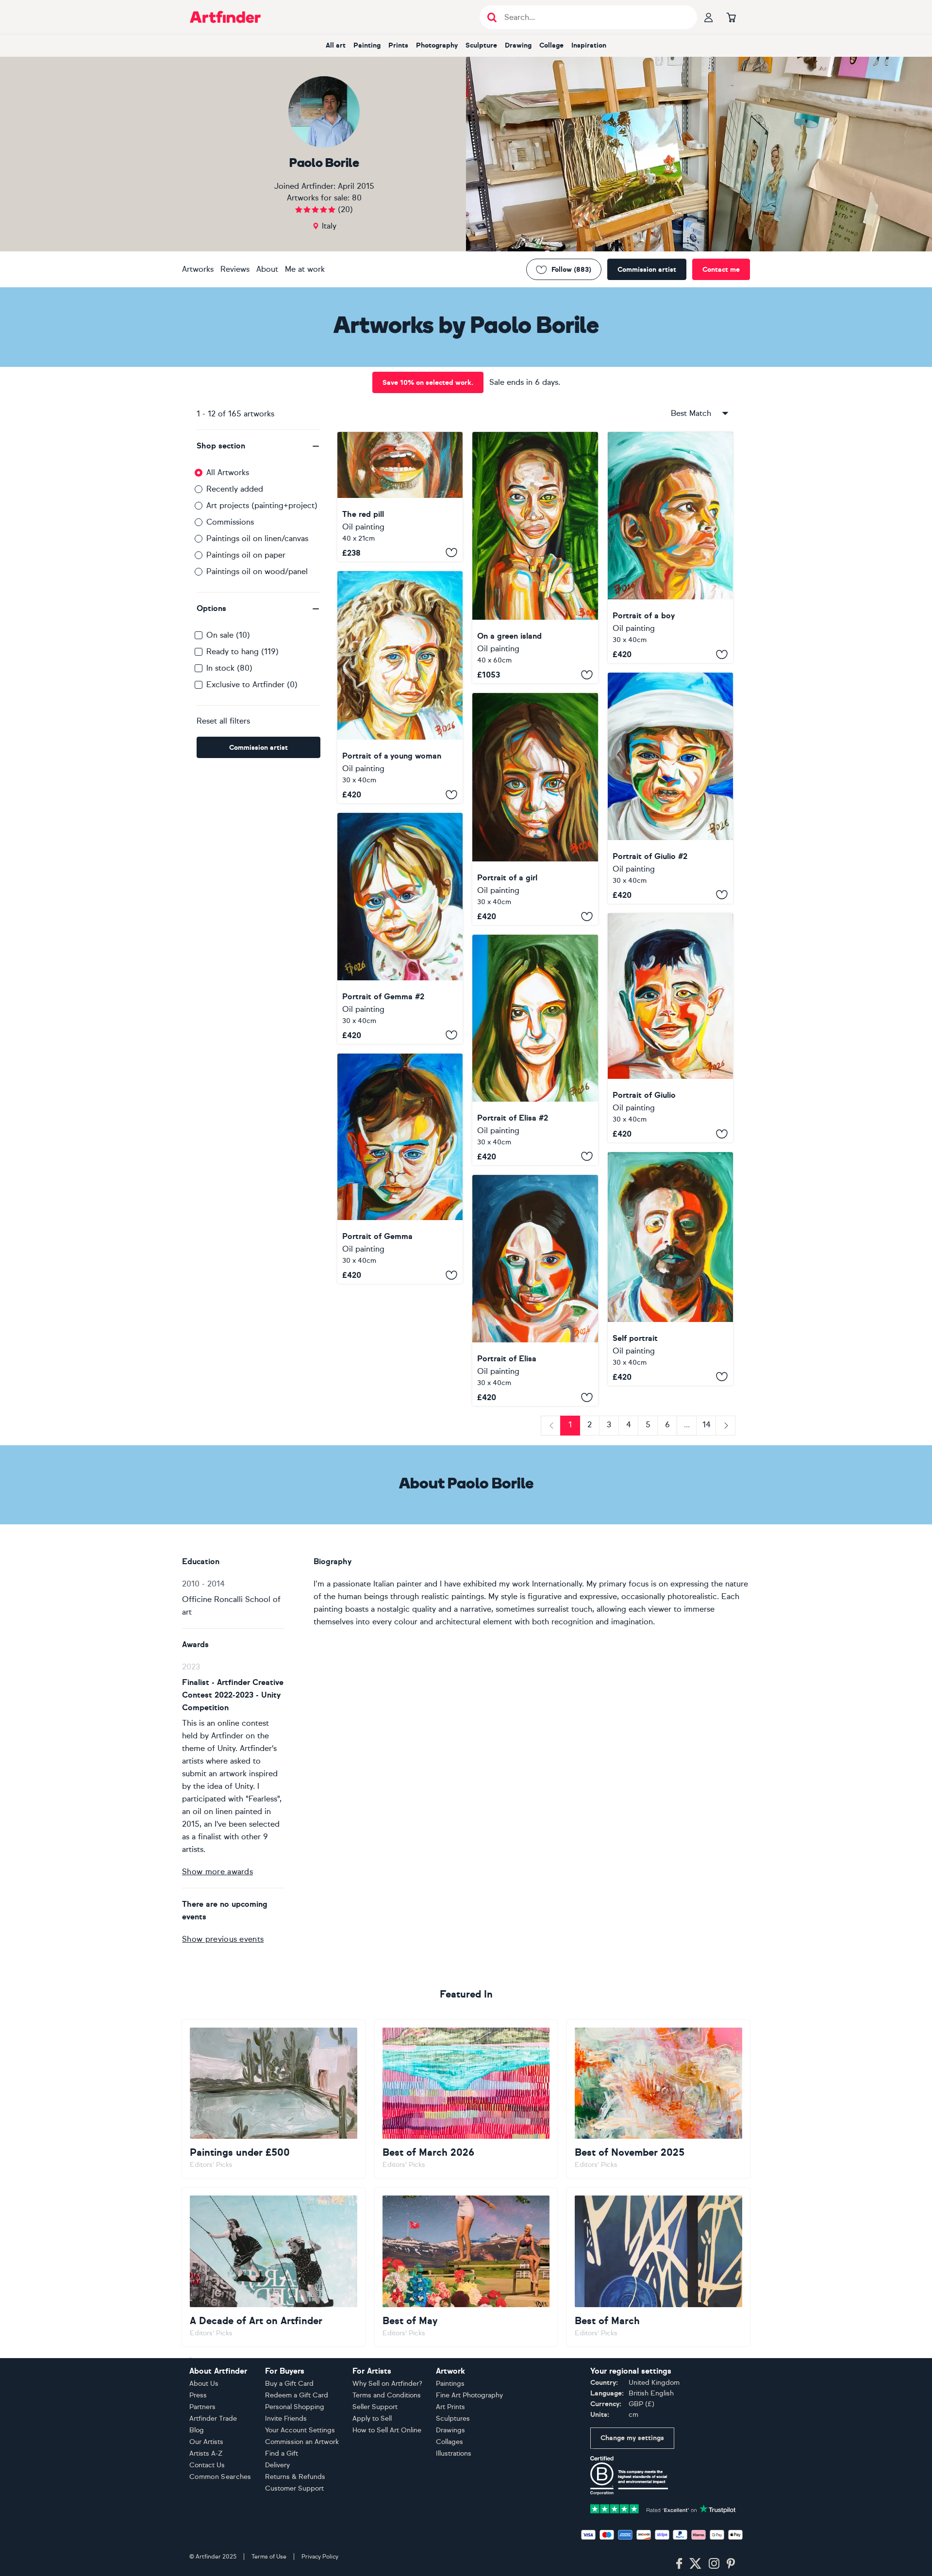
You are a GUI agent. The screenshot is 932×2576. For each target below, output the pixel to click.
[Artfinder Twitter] (695, 2564)
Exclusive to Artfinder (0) (252, 685)
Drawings (450, 2430)
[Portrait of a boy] (670, 547)
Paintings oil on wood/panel (257, 571)
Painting (367, 45)
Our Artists (206, 2442)
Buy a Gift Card (289, 2384)
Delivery (277, 2465)
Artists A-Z (206, 2453)
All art (336, 45)
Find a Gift (282, 2453)
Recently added (235, 489)
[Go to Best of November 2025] (658, 2099)
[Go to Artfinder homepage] (225, 17)
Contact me (721, 270)
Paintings (450, 2384)
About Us (204, 2384)
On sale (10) (228, 635)
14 (707, 1425)
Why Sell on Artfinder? (387, 2384)
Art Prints (450, 2407)
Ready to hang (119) (242, 652)
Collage (551, 45)
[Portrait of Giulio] (670, 1028)
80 (357, 198)
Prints (398, 45)
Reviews (235, 269)
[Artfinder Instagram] (714, 2564)
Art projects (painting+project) (262, 505)
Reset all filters (223, 721)
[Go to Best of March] (658, 2267)
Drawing (518, 45)
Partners (202, 2407)
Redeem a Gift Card (297, 2395)
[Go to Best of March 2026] (466, 2099)
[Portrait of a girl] (535, 809)
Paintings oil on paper (246, 555)
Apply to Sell (372, 2419)
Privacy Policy (320, 2557)
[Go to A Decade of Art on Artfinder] (274, 2267)
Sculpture (481, 45)
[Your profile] (709, 17)
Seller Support (375, 2407)
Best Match (691, 413)
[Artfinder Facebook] (679, 2564)
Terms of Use (269, 2557)
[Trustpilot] (663, 2508)
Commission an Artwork (302, 2442)
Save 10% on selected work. (428, 383)
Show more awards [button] (217, 1872)
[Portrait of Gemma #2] (400, 928)
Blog (197, 2430)
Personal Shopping (295, 2407)
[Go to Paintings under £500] (274, 2099)
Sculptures (453, 2419)
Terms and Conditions (387, 2395)
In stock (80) (229, 668)
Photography (437, 45)
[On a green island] (535, 558)
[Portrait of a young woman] (400, 687)
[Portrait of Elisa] (535, 1290)
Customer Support (294, 2488)
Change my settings (632, 2438)
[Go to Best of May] (466, 2267)
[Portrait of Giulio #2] (670, 788)
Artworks (198, 269)
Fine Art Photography (469, 2395)
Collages (449, 2442)
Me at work (305, 269)
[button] (258, 446)
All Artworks (228, 472)
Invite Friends (286, 2419)
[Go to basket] (731, 17)
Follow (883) (571, 270)
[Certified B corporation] (629, 2475)
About (267, 269)
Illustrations (454, 2453)
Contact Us (207, 2465)
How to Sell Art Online (387, 2430)
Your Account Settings (300, 2430)
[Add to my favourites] (451, 553)
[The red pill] (400, 497)
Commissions (230, 522)
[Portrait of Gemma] (400, 1169)
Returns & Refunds (295, 2477)
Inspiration (589, 45)
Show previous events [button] (223, 1939)
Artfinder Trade (213, 2419)
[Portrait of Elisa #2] (535, 1050)
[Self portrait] (670, 1269)
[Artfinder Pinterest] (731, 2564)
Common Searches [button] (220, 2477)
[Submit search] (492, 17)
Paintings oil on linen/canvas (257, 538)
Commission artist (647, 270)
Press (198, 2395)
